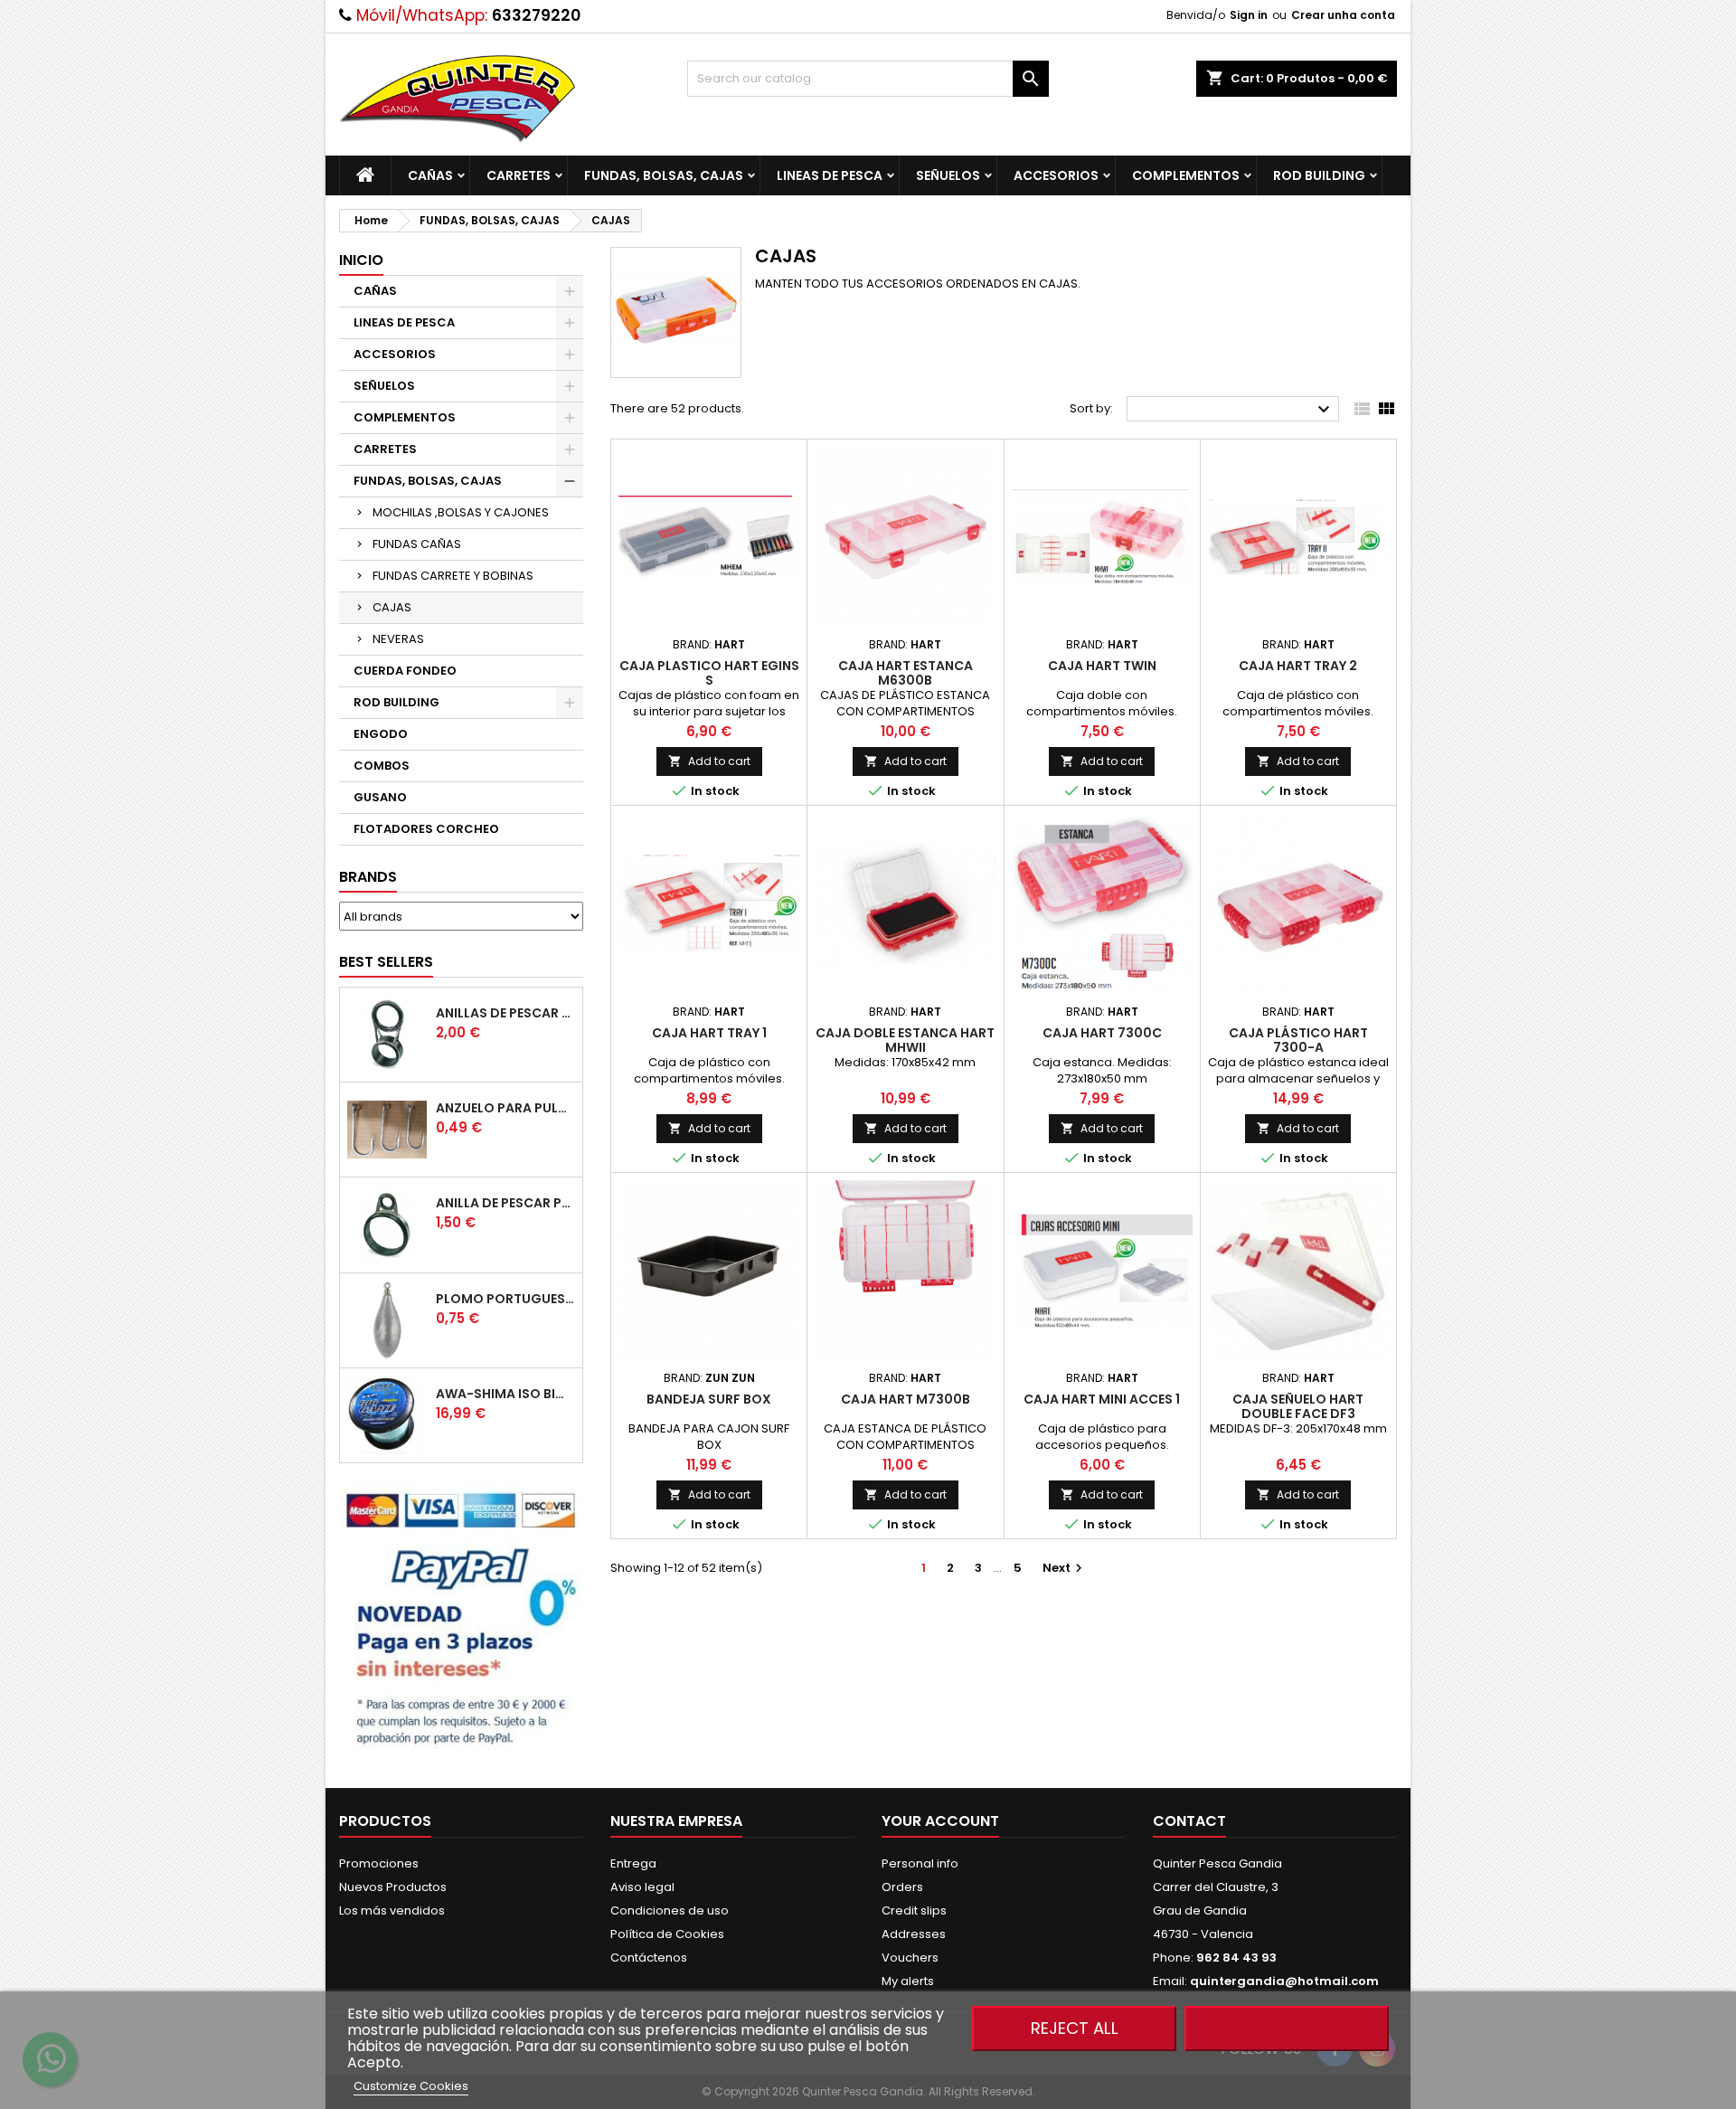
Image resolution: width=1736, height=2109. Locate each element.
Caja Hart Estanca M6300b (906, 673)
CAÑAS (430, 175)
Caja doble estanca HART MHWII (905, 1040)
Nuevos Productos (393, 1887)
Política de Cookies (667, 1934)
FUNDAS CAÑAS (417, 544)
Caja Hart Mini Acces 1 (1102, 1399)
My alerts (908, 1981)
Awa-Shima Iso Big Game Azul (505, 1394)
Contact (1189, 1821)
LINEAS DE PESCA (830, 175)
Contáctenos (649, 1958)
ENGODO (381, 734)
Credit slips (914, 1910)
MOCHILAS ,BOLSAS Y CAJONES (461, 512)
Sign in (1249, 15)
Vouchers (910, 1958)
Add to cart (709, 761)
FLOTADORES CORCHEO (426, 829)
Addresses (914, 1934)
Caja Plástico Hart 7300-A (1298, 1040)
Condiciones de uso (670, 1910)
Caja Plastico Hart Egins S (709, 673)
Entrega (633, 1863)
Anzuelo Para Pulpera (505, 1108)
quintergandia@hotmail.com (1284, 1981)
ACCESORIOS (1056, 175)
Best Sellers (386, 962)
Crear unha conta (1343, 15)
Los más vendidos (392, 1910)
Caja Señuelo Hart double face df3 (1298, 1406)
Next (1065, 1568)
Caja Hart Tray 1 (709, 1033)
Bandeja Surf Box (709, 1399)
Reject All (1075, 2028)
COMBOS (382, 766)
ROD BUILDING (1319, 175)
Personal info (920, 1863)
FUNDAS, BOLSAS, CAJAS (664, 175)
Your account (940, 1821)
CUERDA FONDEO (405, 671)
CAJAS (392, 607)
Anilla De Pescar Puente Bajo (505, 1203)
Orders (902, 1887)
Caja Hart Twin (1102, 666)
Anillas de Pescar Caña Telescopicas (505, 1013)
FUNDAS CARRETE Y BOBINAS (453, 576)
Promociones (379, 1863)
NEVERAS (398, 639)
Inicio (361, 260)
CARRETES (519, 175)
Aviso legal (642, 1887)
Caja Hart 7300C (1102, 1033)
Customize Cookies (411, 2086)
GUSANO (380, 797)
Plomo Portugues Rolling (505, 1299)
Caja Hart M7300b (906, 1399)
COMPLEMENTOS (1186, 175)
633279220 (536, 15)
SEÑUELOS (948, 175)
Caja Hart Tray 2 (1298, 666)
